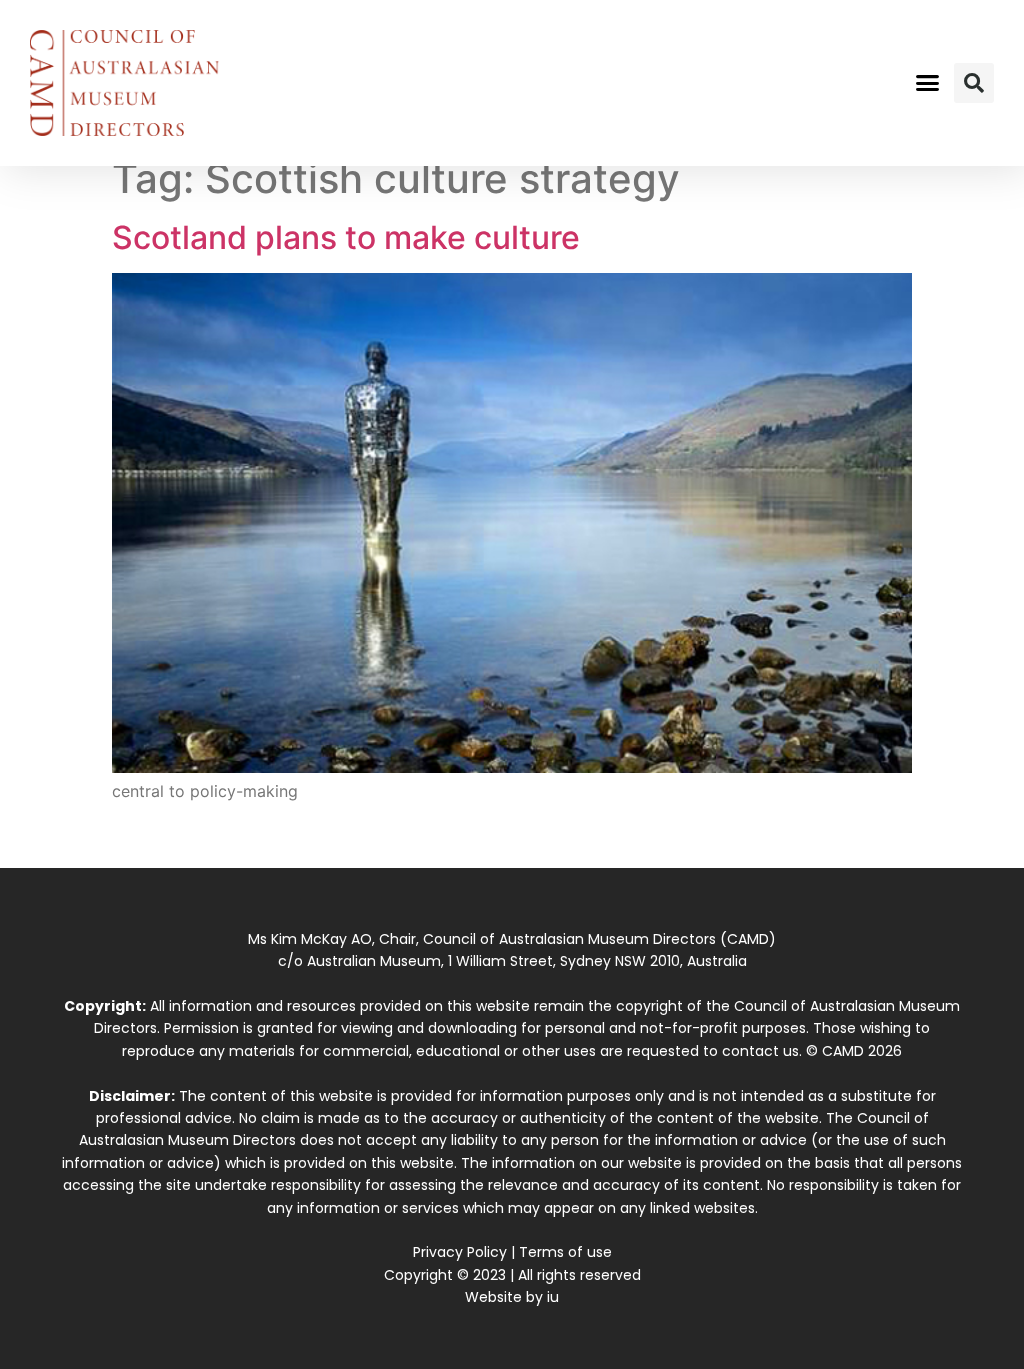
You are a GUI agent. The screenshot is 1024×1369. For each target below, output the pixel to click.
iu (553, 1297)
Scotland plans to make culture (346, 237)
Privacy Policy (460, 1252)
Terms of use (565, 1252)
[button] (927, 83)
